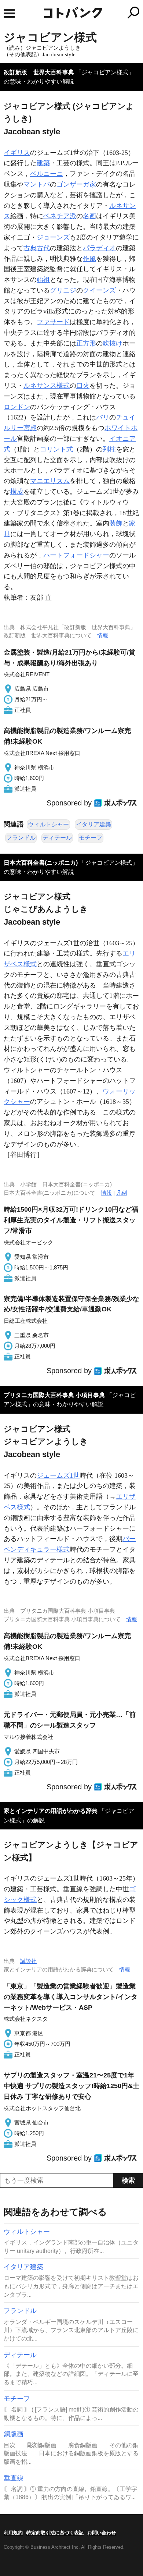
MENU (9, 13)
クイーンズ (99, 290)
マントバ (37, 184)
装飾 (116, 523)
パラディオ (99, 248)
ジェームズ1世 (58, 1475)
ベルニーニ (47, 174)
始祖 (43, 280)
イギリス (17, 153)
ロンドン (17, 407)
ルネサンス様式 (47, 386)
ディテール (57, 838)
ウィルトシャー (48, 824)
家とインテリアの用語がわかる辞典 (51, 1811)
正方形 (86, 343)
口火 (83, 386)
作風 (89, 259)
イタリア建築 (93, 824)
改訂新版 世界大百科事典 (39, 72)
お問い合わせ (102, 2533)
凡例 (122, 1193)
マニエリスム (50, 481)
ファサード (53, 322)
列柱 (109, 449)
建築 (43, 163)
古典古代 (37, 248)
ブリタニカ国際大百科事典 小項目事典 (54, 1395)
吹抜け (113, 343)
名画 (89, 216)
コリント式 (56, 449)
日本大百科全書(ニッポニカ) (41, 863)
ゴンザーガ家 (76, 184)
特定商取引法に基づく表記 (55, 2533)
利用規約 (13, 2533)
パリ (103, 417)
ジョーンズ (53, 237)
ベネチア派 (60, 216)
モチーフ (91, 838)
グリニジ (63, 290)
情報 (103, 635)
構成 (17, 492)
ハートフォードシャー (76, 555)
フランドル (21, 838)
